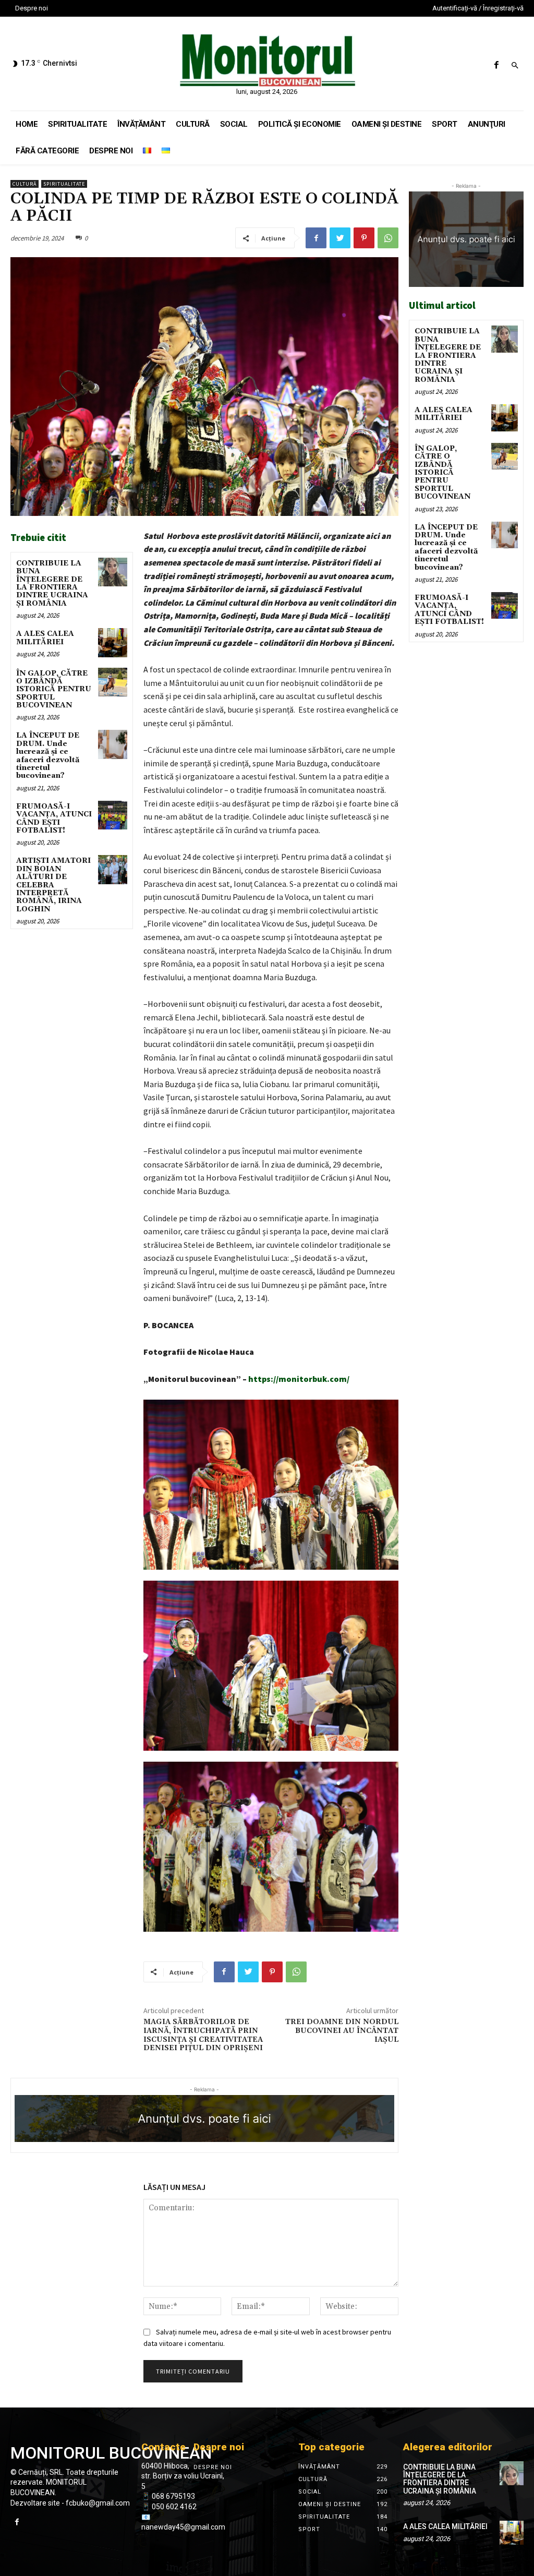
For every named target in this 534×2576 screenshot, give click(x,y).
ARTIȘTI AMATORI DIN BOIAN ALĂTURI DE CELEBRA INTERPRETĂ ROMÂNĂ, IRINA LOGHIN (53, 885)
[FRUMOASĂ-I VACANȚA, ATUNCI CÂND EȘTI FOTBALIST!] (112, 815)
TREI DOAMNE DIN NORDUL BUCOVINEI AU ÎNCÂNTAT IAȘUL (342, 2031)
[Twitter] (340, 238)
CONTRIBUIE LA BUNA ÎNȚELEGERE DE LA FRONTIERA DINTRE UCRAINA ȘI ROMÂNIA (52, 583)
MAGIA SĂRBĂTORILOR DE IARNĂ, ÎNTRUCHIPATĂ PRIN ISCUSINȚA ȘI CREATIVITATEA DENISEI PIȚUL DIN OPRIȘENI (203, 2035)
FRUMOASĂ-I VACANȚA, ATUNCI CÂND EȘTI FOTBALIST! (54, 818)
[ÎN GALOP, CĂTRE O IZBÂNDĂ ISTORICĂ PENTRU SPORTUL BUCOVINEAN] (112, 682)
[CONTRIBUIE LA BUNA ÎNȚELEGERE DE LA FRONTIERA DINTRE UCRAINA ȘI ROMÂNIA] (112, 572)
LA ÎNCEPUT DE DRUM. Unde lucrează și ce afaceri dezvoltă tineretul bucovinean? (48, 756)
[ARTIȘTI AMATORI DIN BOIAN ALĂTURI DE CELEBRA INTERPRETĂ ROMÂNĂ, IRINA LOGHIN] (112, 869)
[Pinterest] (364, 238)
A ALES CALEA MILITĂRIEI (45, 638)
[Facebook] (496, 65)
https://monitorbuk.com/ (299, 1379)
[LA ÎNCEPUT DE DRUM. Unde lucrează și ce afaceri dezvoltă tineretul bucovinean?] (112, 744)
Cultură (25, 184)
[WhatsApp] (388, 238)
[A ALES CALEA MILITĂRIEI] (112, 642)
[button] (515, 66)
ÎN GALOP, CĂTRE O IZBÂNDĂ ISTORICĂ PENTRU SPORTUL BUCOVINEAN (54, 690)
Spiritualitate (64, 184)
